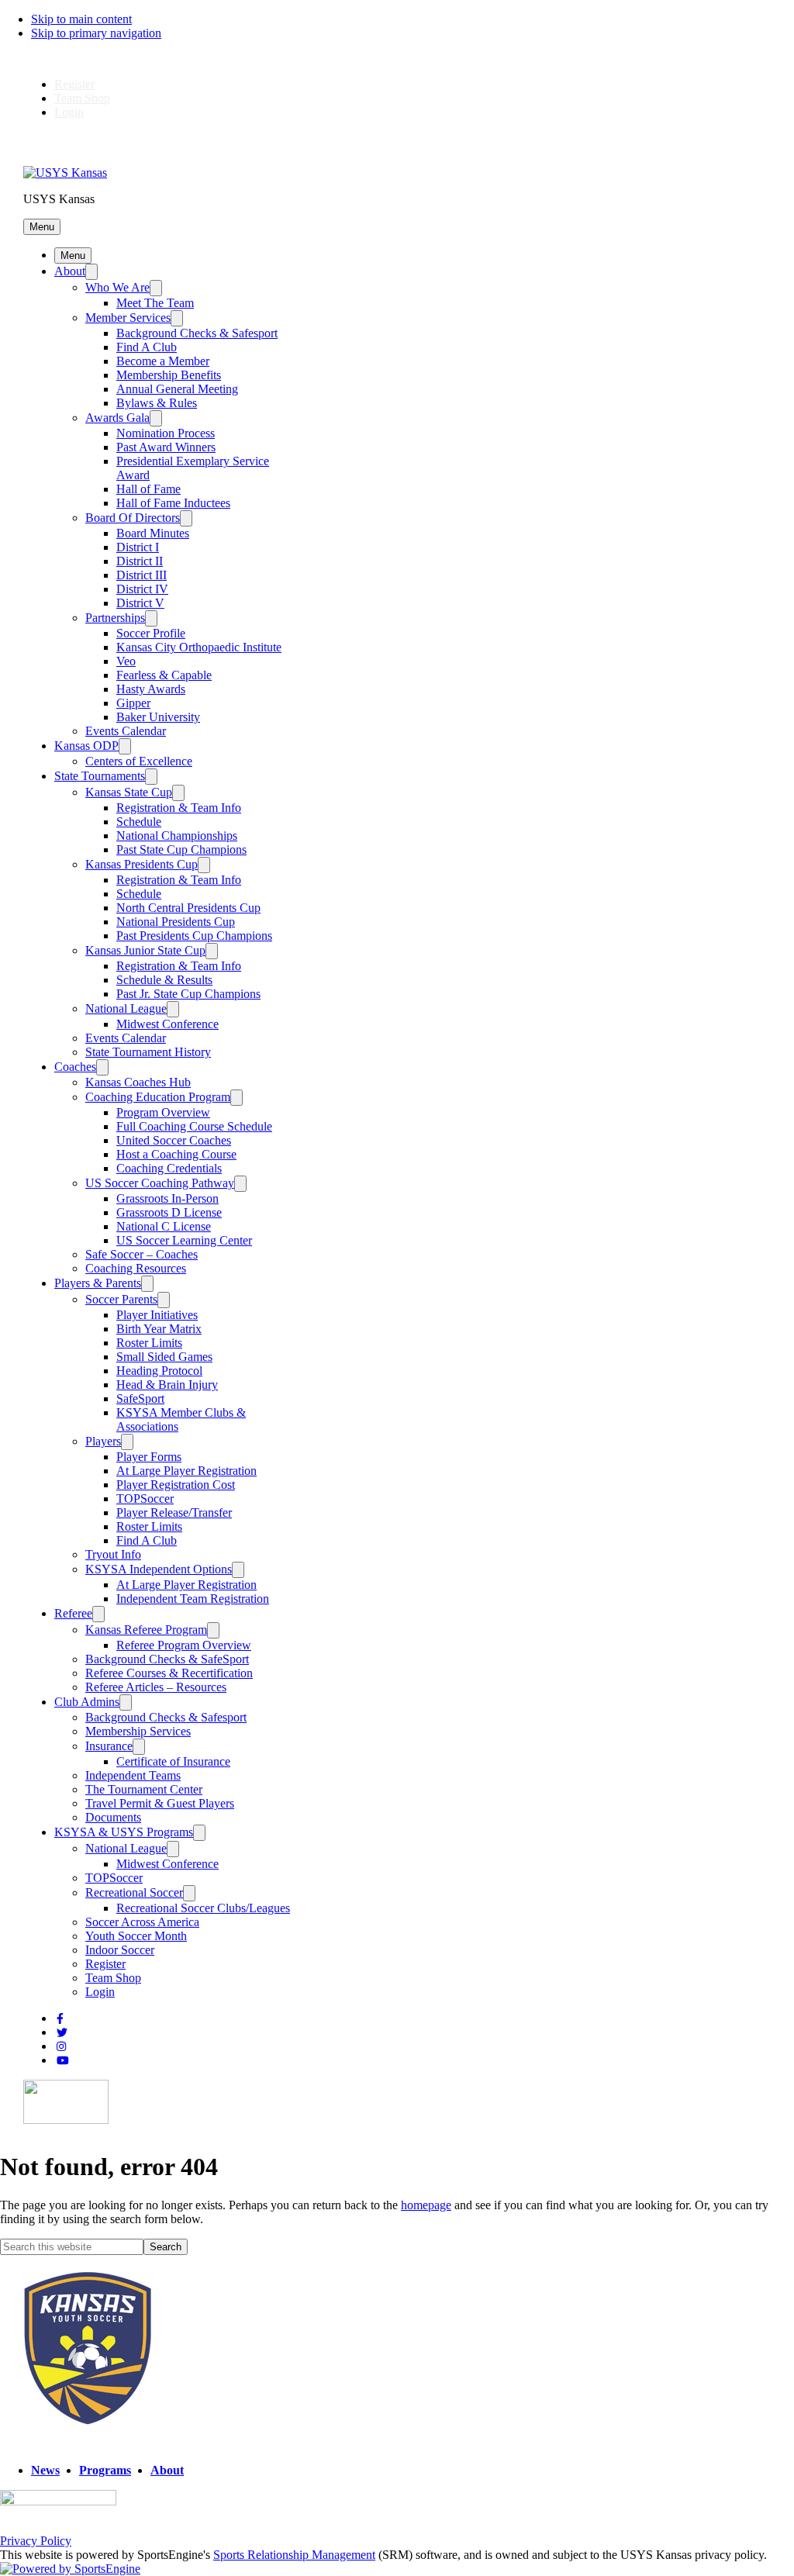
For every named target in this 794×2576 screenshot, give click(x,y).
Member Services (128, 318)
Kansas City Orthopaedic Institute (199, 647)
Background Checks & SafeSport (167, 1659)
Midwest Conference (167, 1024)
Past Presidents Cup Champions (194, 936)
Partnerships (115, 618)
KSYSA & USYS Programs (124, 1832)
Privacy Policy (36, 2541)
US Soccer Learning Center (184, 1240)
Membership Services (138, 1731)
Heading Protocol (159, 1371)
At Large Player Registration (186, 1471)
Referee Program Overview (184, 1645)
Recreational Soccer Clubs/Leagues (203, 1908)
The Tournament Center (144, 1789)
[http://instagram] (61, 2047)
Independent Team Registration (193, 1599)
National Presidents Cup (176, 922)
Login (69, 112)
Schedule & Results (164, 980)
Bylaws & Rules (157, 403)
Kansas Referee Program (146, 1630)
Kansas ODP (86, 746)
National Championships (177, 836)
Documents (113, 1817)
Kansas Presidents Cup (142, 864)
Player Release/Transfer (174, 1512)
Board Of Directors (133, 518)
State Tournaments (100, 776)
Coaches (75, 1067)
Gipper (133, 703)
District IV (142, 589)
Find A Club (147, 347)
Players (103, 1441)
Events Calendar (126, 731)
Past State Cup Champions (181, 849)
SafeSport (140, 1398)
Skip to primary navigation (96, 33)
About (70, 271)
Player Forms (149, 1457)
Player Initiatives (157, 1315)
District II (140, 561)
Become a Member (163, 361)
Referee (73, 1613)
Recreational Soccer (134, 1892)
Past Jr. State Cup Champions (188, 994)
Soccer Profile (151, 633)
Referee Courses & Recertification (169, 1673)
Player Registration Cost (176, 1485)
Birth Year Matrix (159, 1329)
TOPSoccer (145, 1499)
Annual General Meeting (177, 389)
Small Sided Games (164, 1357)
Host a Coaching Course (176, 1154)
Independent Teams (133, 1775)
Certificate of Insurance (173, 1761)
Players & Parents (98, 1283)
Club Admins (87, 1702)
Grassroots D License (169, 1212)
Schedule (139, 822)
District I (138, 547)
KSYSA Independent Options (159, 1569)
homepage (426, 2205)
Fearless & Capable (164, 675)
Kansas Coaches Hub (138, 1082)
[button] (42, 227)
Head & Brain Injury (167, 1385)
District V (140, 603)
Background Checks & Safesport (197, 333)
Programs (105, 2470)
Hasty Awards (151, 689)
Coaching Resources (136, 1268)
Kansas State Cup (129, 792)
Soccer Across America (142, 1922)
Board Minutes (153, 533)
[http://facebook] (60, 2019)
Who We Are (117, 287)
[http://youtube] (63, 2061)
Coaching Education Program (158, 1097)
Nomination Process (166, 433)
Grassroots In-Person (167, 1198)
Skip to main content (81, 19)
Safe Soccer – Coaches (142, 1254)
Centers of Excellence (139, 761)
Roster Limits (149, 1343)
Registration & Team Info (179, 808)
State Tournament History (148, 1052)
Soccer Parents (121, 1299)
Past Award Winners (166, 447)
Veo (126, 661)
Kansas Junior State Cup (145, 950)
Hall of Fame (148, 489)
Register (74, 84)
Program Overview (163, 1112)
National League (126, 1008)
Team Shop (82, 98)
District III (142, 575)
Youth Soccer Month (136, 1936)
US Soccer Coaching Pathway (160, 1183)
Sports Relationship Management (294, 2555)
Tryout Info (113, 1554)
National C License (164, 1226)
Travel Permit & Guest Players (160, 1803)
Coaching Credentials (169, 1168)
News (45, 2470)
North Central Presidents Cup (188, 908)
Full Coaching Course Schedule (194, 1126)
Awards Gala (117, 418)
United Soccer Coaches (174, 1140)
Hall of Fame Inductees (173, 503)
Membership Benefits (169, 375)
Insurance (109, 1746)
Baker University (158, 717)
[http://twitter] (62, 2033)
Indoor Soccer (120, 1950)
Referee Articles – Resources (156, 1687)
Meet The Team (155, 303)
